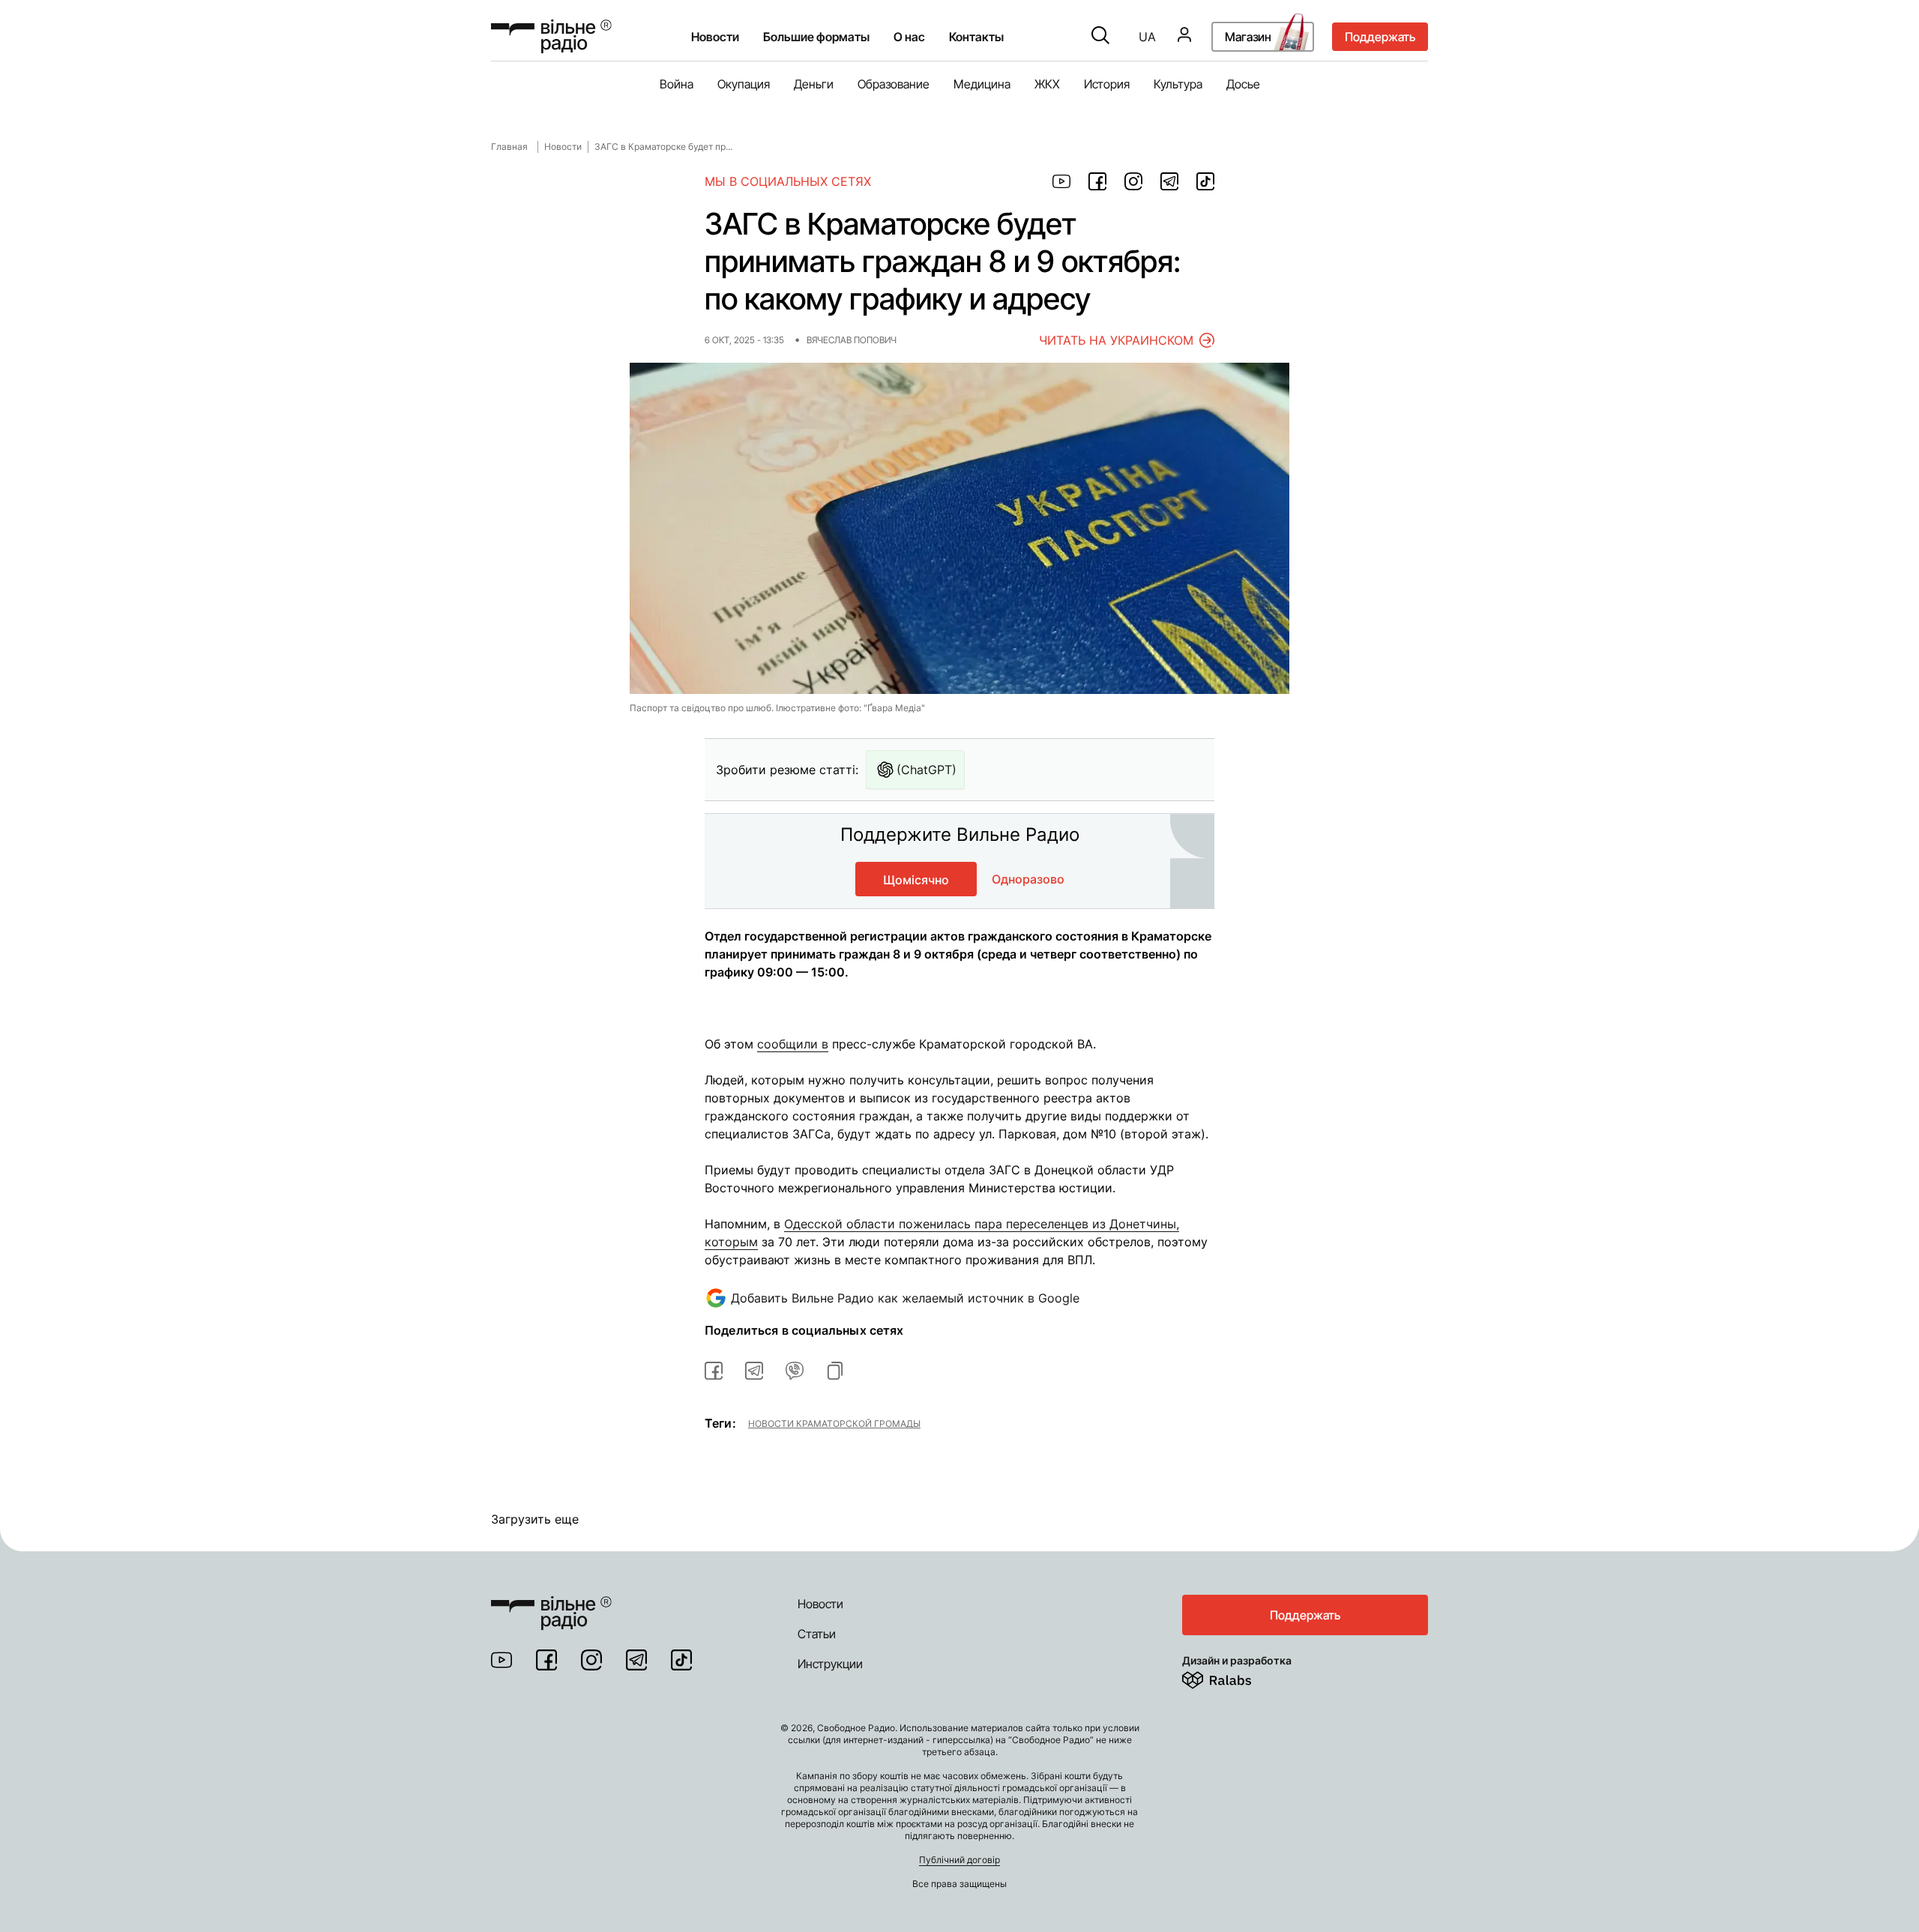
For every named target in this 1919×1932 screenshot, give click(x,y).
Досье (1243, 84)
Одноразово (1028, 879)
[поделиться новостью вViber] (795, 1371)
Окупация (744, 84)
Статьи (817, 1634)
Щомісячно (916, 880)
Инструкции (830, 1664)
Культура (1178, 84)
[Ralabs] (1235, 1677)
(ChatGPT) (927, 770)
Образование (894, 84)
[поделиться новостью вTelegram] (754, 1371)
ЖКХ (1047, 84)
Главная (509, 147)
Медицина (982, 84)
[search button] (1100, 37)
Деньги (814, 84)
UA (1147, 37)
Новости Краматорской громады (834, 1423)
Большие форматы (816, 37)
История (1107, 84)
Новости (715, 37)
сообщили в (793, 1044)
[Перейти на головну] (551, 1604)
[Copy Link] (835, 1371)
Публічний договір (959, 1860)
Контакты (976, 37)
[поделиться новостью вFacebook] (714, 1371)
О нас (909, 37)
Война (677, 84)
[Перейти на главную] (551, 36)
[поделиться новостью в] (1061, 181)
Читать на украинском (1116, 340)
